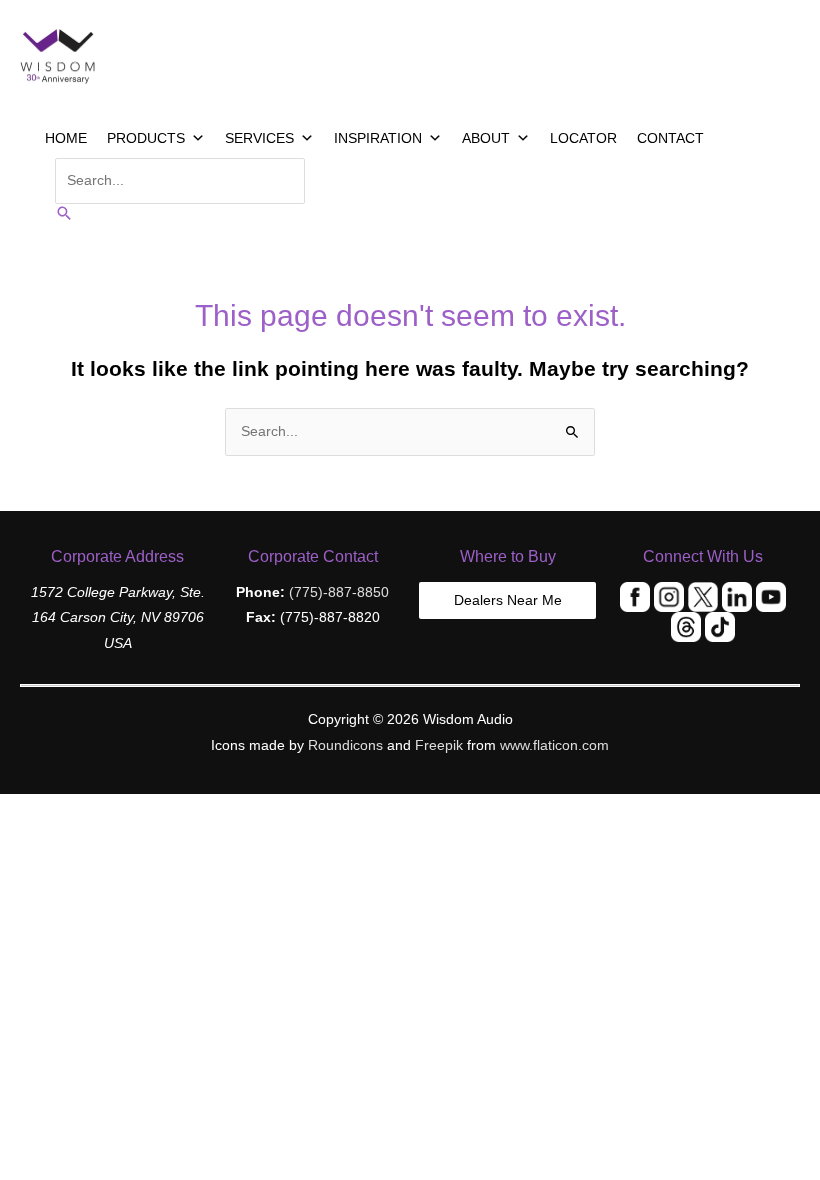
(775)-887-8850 (339, 592)
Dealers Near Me (508, 600)
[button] (64, 214)
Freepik (439, 745)
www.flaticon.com (554, 745)
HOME (66, 138)
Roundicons (345, 745)
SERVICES (259, 138)
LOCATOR (583, 138)
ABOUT (486, 138)
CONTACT (670, 138)
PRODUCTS (146, 138)
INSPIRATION (378, 138)
